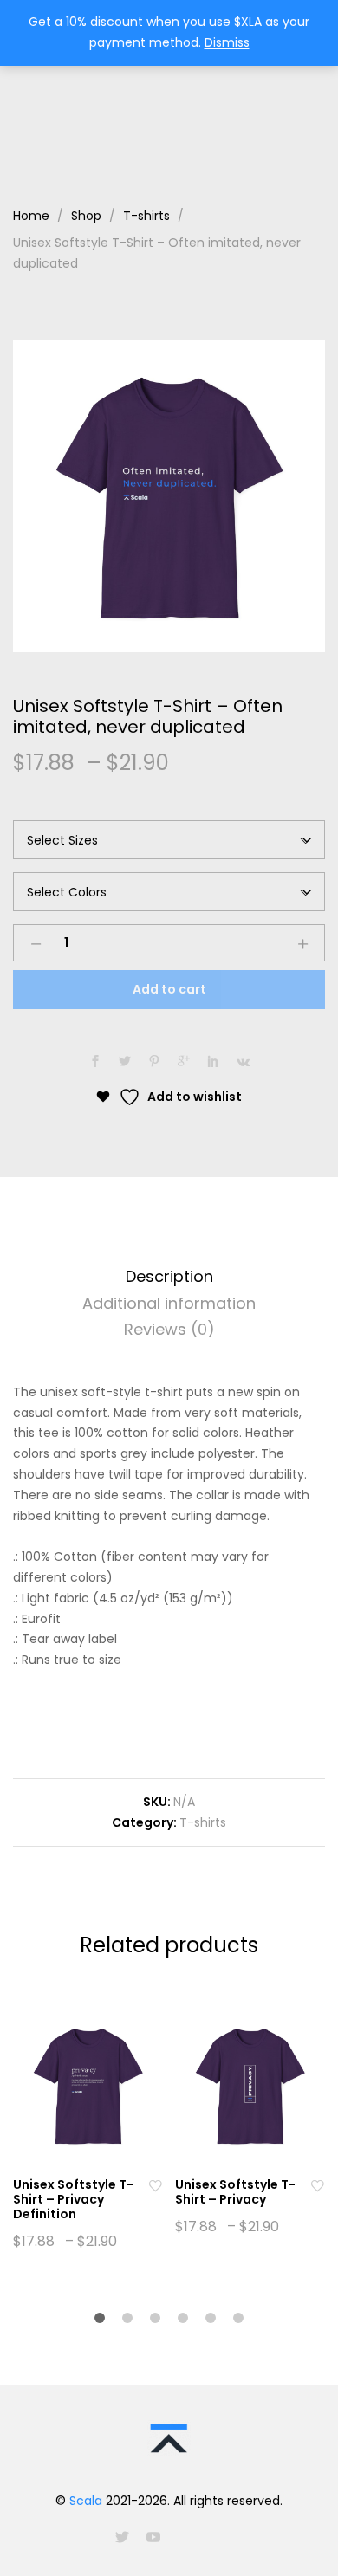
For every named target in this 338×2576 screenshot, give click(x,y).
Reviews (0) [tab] (169, 1329)
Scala (86, 2501)
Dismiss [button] (227, 42)
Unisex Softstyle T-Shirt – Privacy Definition (73, 2199)
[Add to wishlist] (155, 2185)
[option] (169, 496)
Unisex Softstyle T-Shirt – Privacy (235, 2192)
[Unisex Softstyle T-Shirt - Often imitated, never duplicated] (95, 1062)
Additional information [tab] (169, 1303)
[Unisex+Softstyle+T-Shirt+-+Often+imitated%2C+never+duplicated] (125, 1062)
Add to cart (169, 989)
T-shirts (203, 1822)
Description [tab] (169, 1276)
